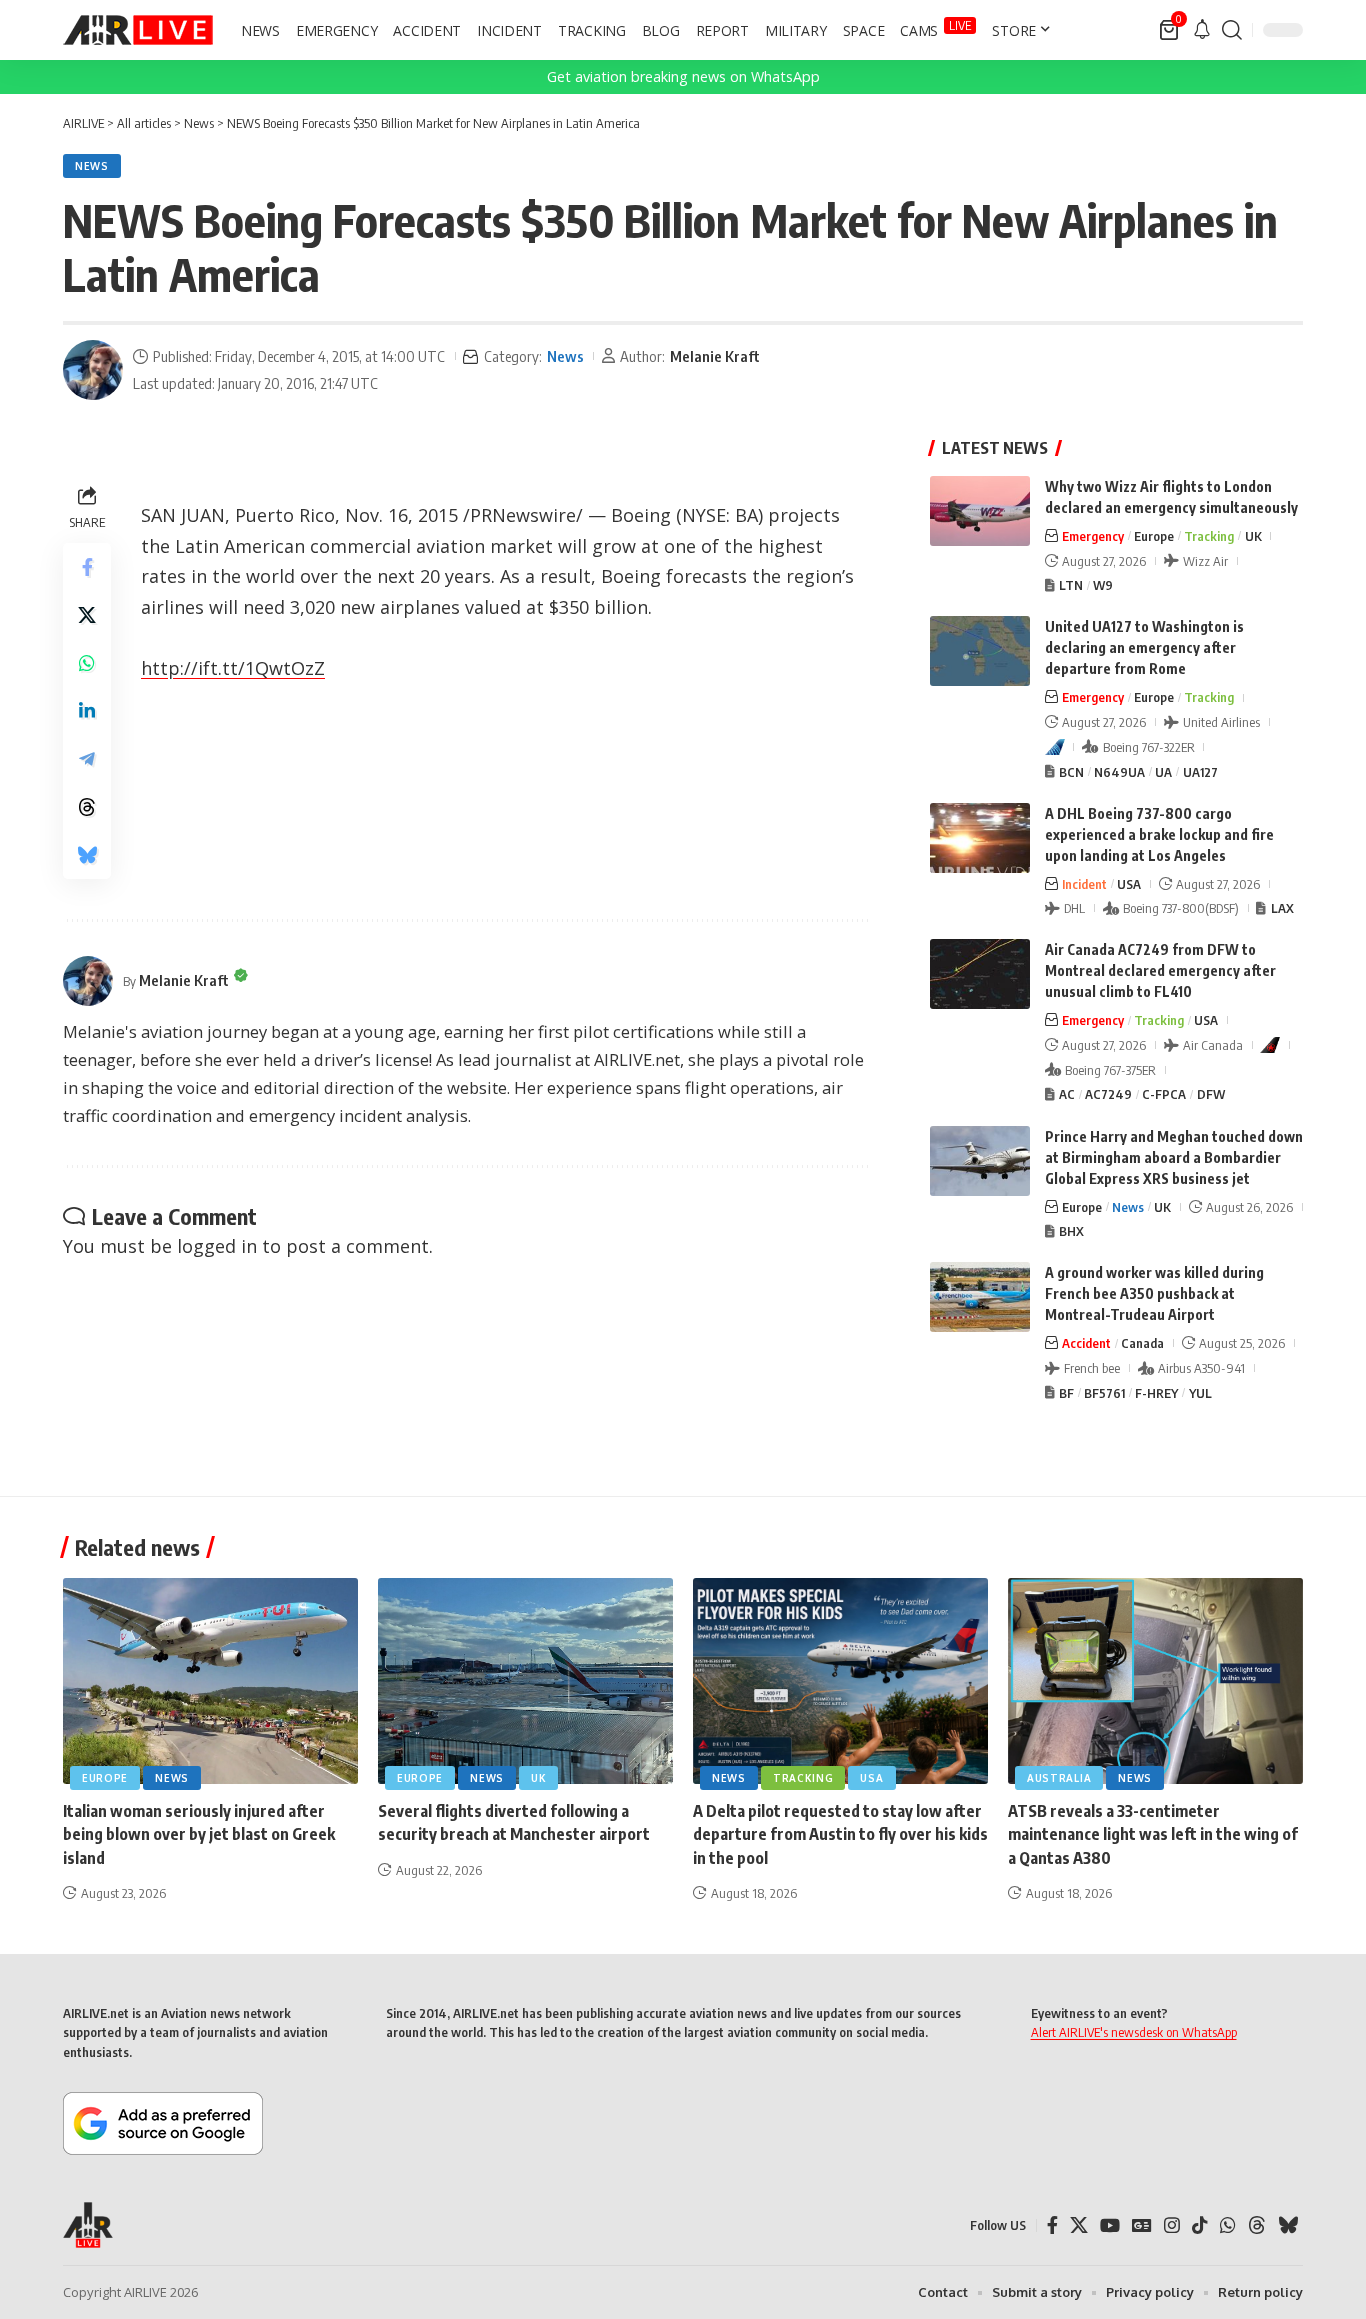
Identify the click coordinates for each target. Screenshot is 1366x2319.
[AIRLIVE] (138, 30)
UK (1253, 536)
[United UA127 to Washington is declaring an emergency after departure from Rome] (980, 651)
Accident (1086, 1343)
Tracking (1209, 536)
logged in (217, 1246)
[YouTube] (1110, 2225)
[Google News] (1142, 2225)
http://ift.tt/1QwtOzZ (233, 668)
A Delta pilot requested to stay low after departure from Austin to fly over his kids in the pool (840, 1834)
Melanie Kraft (715, 356)
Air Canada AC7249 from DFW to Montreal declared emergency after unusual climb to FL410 (1160, 970)
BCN (1071, 772)
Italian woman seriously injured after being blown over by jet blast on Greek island (199, 1834)
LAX (1282, 908)
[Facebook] (1052, 2225)
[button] (1232, 30)
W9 (1103, 585)
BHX (1071, 1231)
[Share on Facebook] (87, 567)
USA (1129, 884)
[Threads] (1257, 2225)
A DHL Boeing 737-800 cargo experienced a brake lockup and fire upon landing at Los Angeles (1159, 834)
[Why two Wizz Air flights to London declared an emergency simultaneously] (980, 511)
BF (1066, 1393)
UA (1163, 772)
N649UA (1119, 772)
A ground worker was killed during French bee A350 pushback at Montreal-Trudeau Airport (1154, 1293)
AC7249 (1108, 1094)
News (92, 166)
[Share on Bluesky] (87, 855)
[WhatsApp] (1228, 2225)
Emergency (1093, 536)
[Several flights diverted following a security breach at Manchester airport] (525, 1681)
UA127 (1200, 772)
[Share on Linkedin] (87, 711)
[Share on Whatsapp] (87, 663)
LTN (1071, 585)
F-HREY (1156, 1393)
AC (1067, 1094)
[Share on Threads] (87, 807)
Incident (1084, 884)
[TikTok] (1200, 2225)
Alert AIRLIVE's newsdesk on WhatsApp (1134, 2032)
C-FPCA (1164, 1094)
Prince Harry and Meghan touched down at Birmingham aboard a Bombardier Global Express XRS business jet (1174, 1157)
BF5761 (1104, 1393)
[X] (1079, 2225)
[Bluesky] (1288, 2225)
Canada (1142, 1343)
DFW (1211, 1094)
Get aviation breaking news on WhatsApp (683, 76)
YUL (1200, 1393)
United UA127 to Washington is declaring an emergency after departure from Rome (1144, 647)
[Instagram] (1172, 2225)
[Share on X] (87, 615)
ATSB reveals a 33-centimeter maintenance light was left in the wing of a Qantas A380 (1153, 1834)
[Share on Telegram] (87, 759)
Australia (1059, 1778)
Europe (1154, 536)
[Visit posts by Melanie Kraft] (93, 370)
